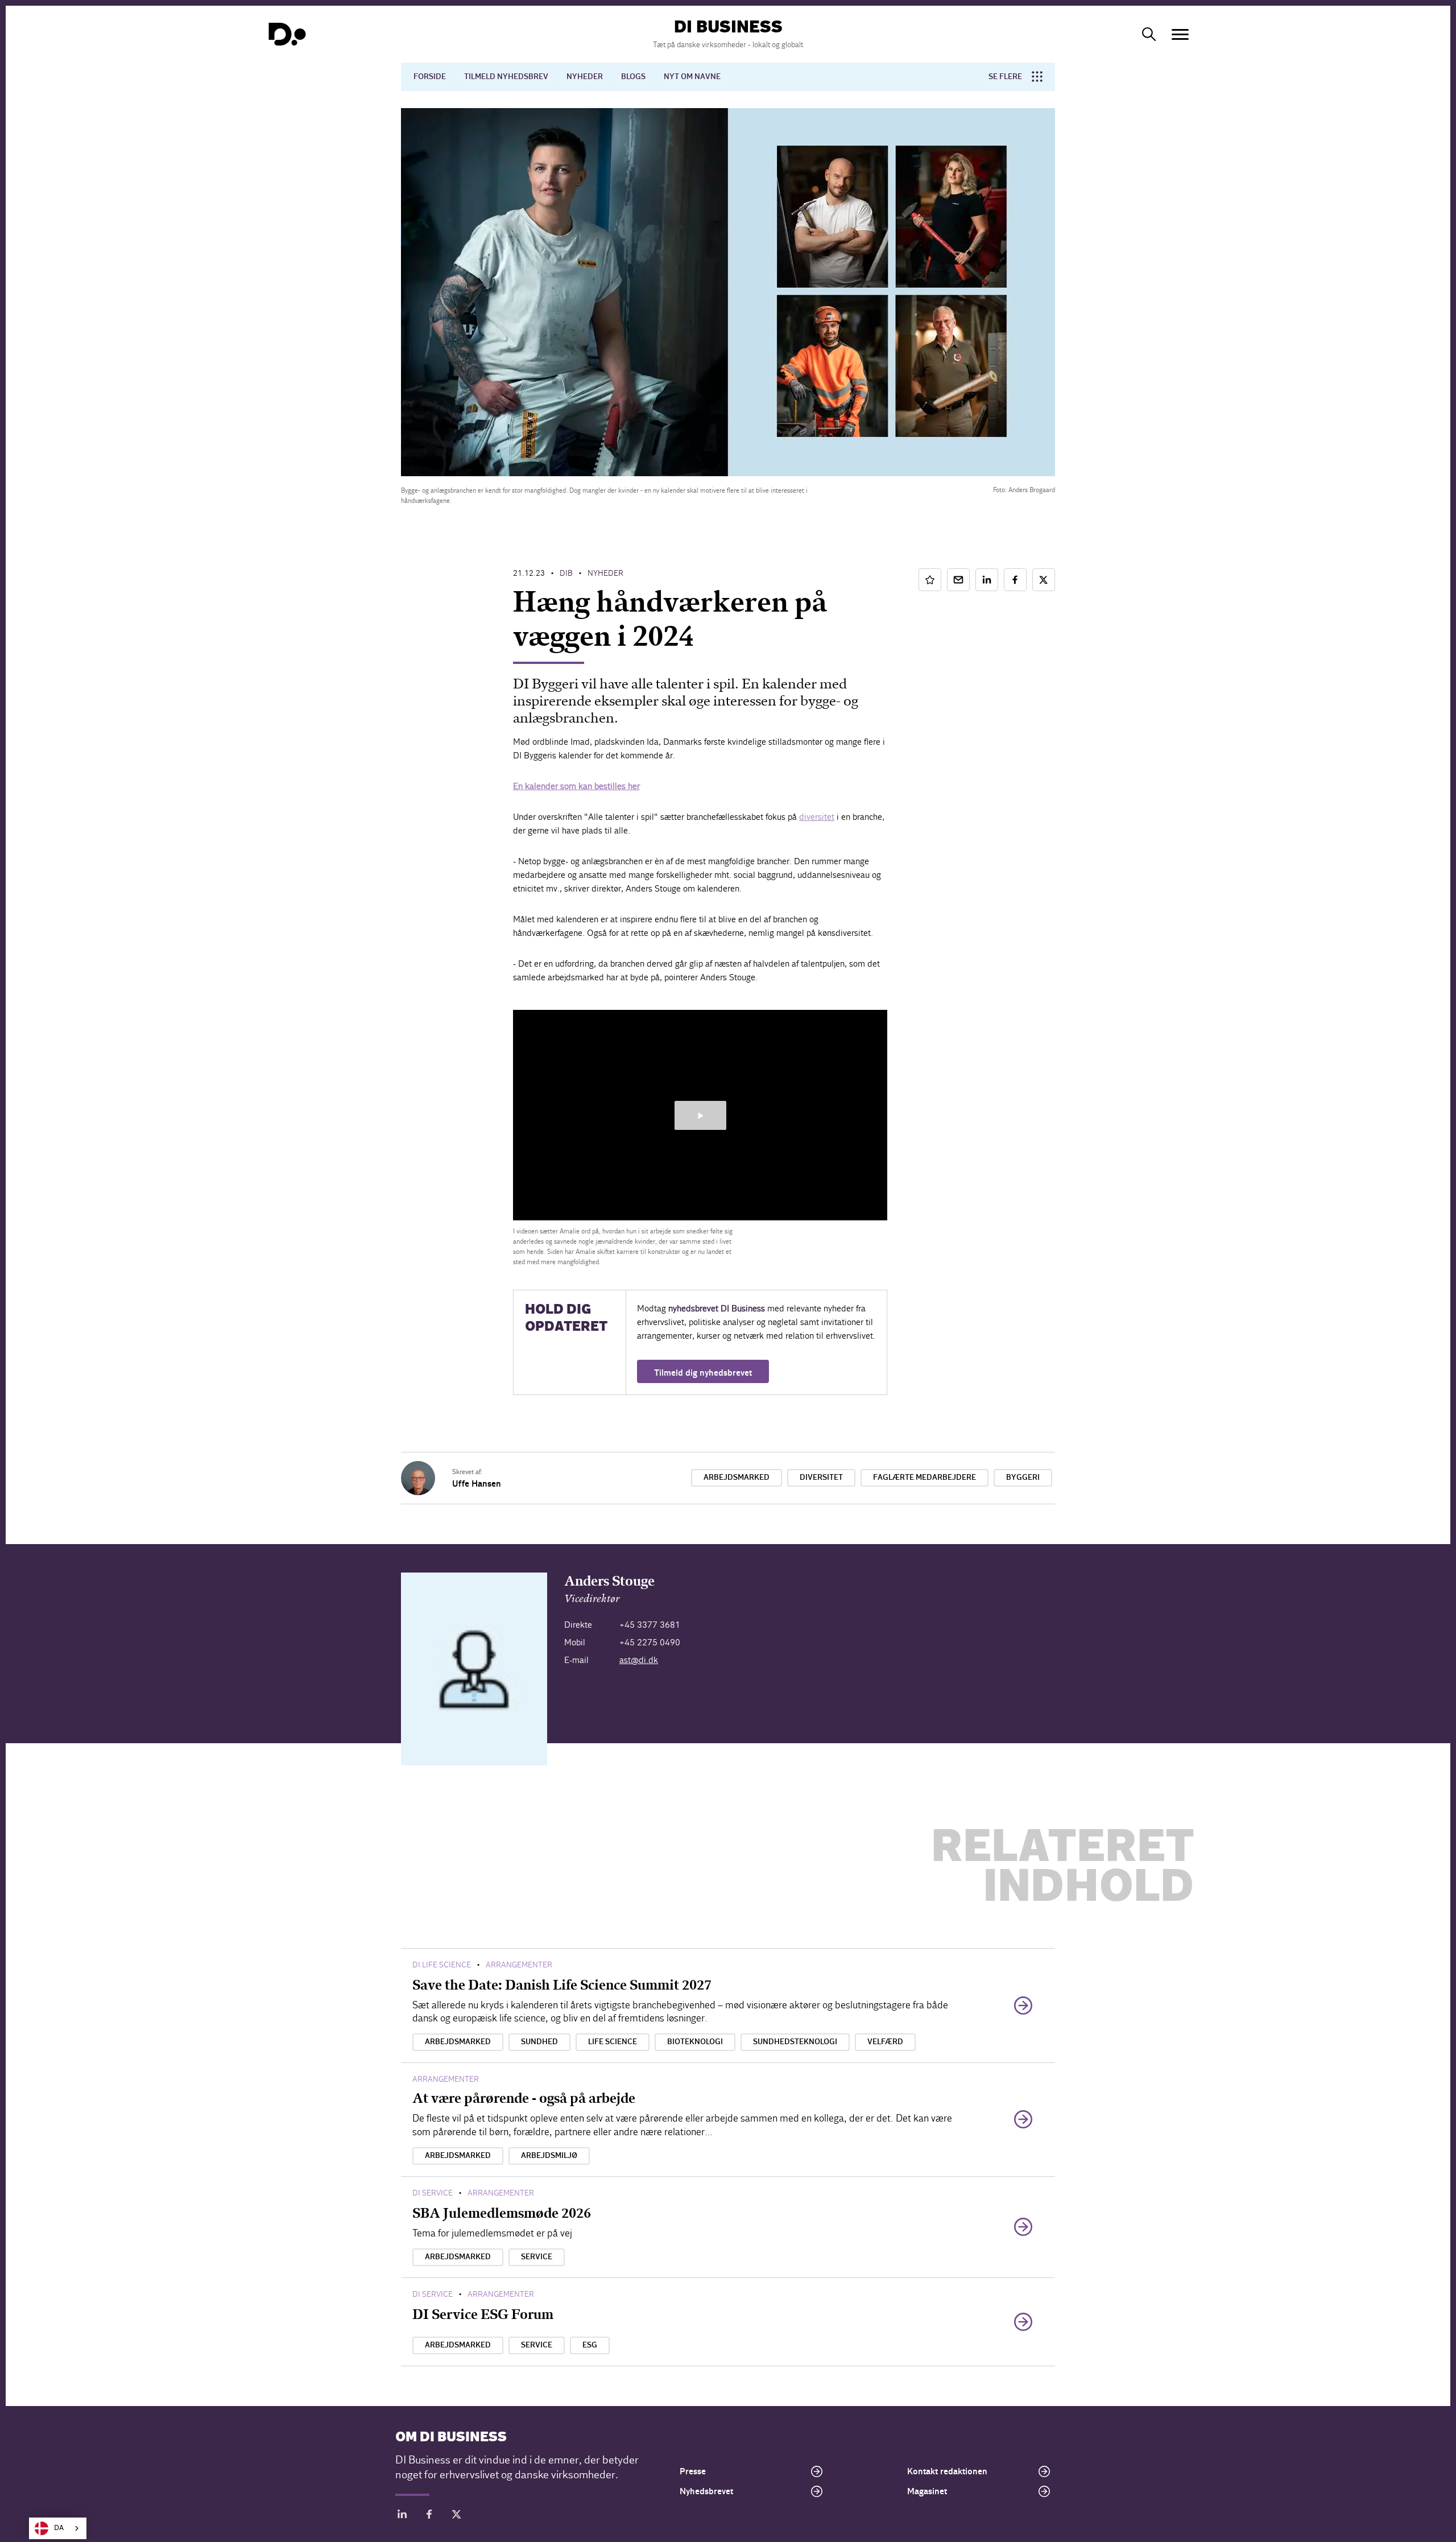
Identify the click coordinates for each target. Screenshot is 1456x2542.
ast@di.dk (639, 1660)
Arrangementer (519, 1965)
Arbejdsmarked (737, 1478)
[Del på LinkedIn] (987, 580)
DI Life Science (442, 1965)
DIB (566, 573)
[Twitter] (457, 2516)
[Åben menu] (1180, 34)
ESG (590, 2345)
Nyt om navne (692, 77)
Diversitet (821, 1478)
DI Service (433, 2193)
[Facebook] (429, 2516)
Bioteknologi (695, 2042)
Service (537, 2257)
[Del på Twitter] (1044, 580)
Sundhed (539, 2042)
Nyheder (585, 77)
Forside (430, 77)
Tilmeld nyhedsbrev (506, 77)
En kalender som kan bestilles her (576, 786)
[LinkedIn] (402, 2516)
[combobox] (58, 2528)
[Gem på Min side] (930, 580)
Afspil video (700, 1115)
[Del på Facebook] (1015, 580)
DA (59, 2528)
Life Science (613, 2042)
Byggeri (1023, 1478)
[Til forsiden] (287, 34)
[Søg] (1149, 34)
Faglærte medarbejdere (925, 1478)
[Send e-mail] (958, 580)
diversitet (817, 817)
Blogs (633, 77)
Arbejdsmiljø (549, 2156)
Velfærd (885, 2042)
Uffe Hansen (477, 1484)
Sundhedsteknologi (795, 2042)
